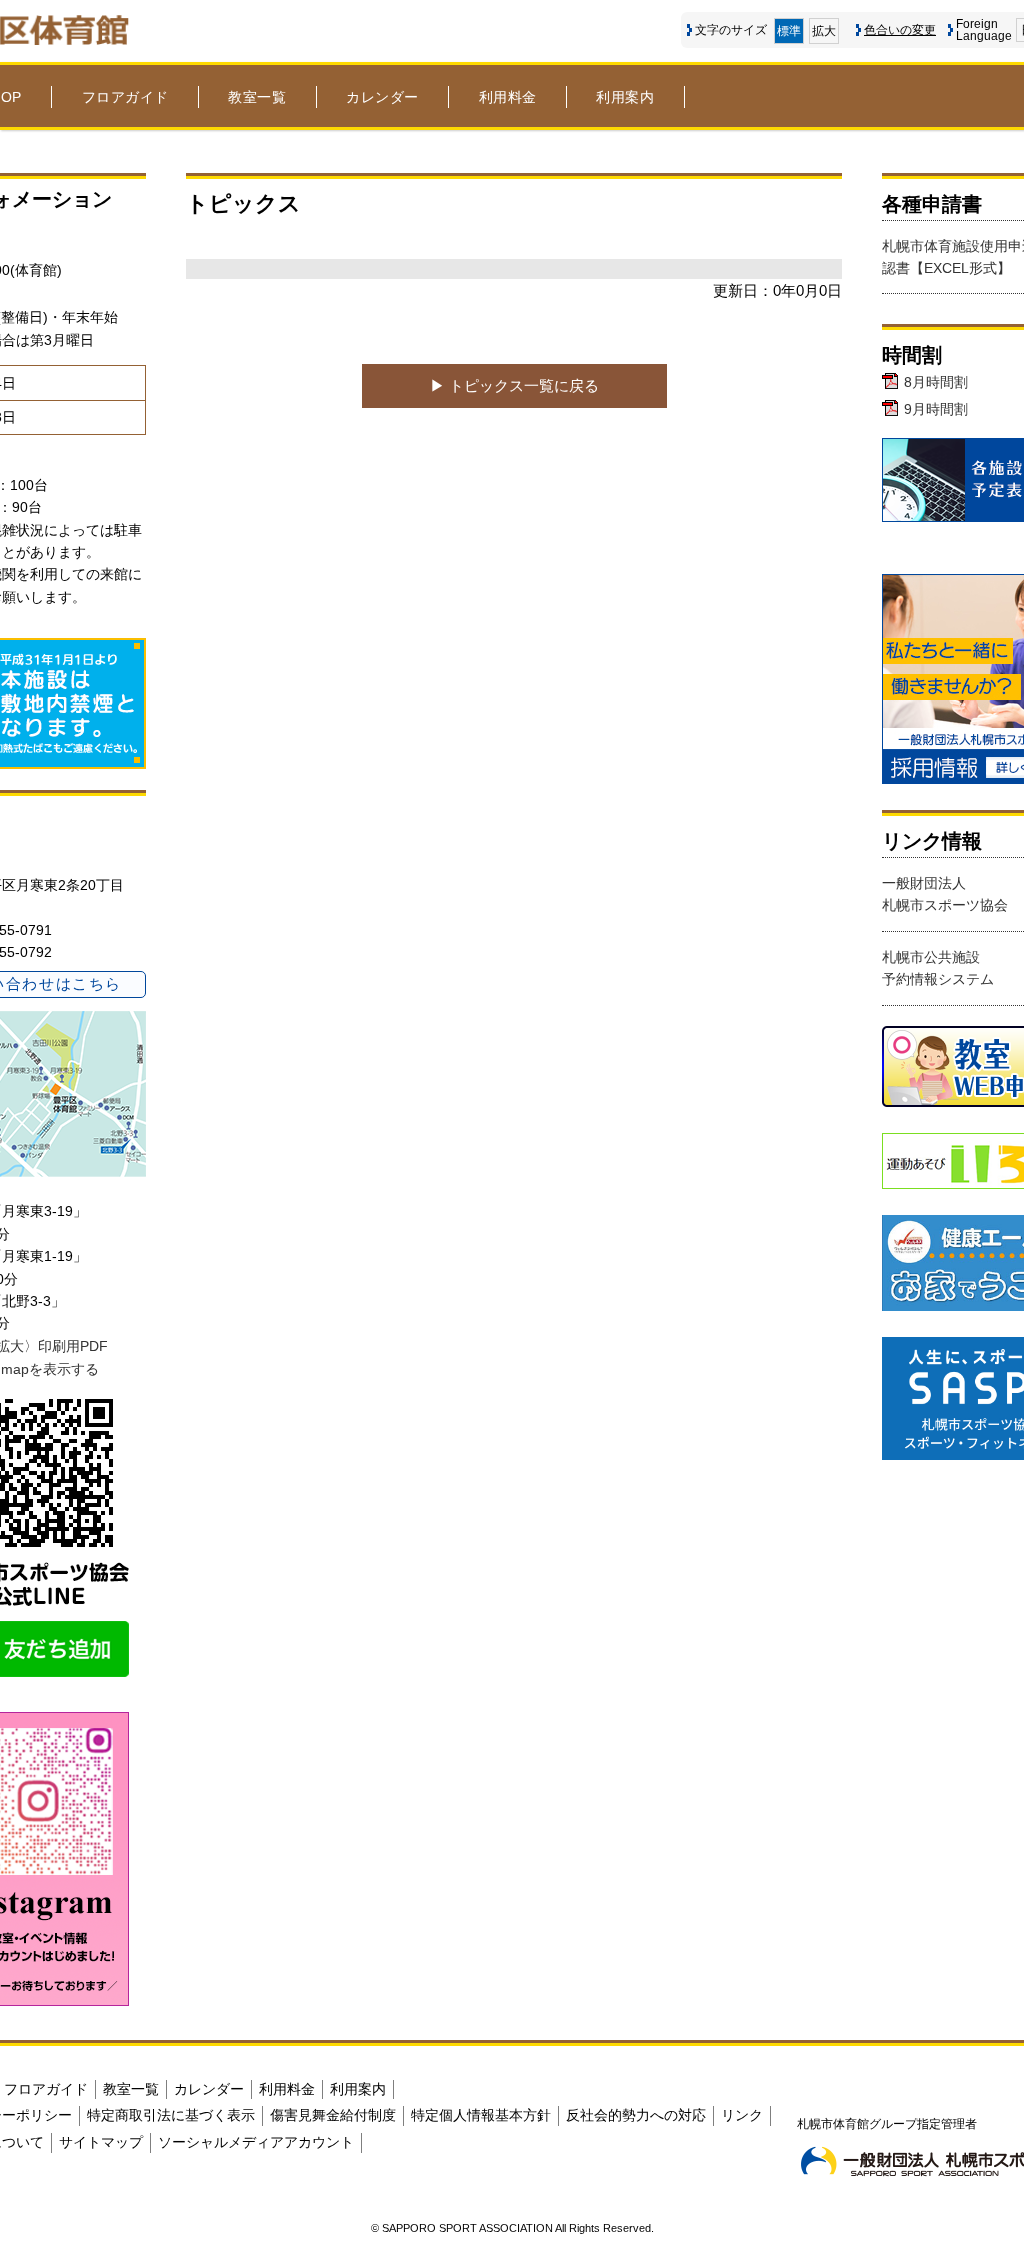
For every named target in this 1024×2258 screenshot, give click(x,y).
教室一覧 (257, 97)
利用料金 (508, 97)
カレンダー (382, 97)
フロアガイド (125, 97)
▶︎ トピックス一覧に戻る (514, 385)
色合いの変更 (900, 30)
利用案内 (625, 97)
